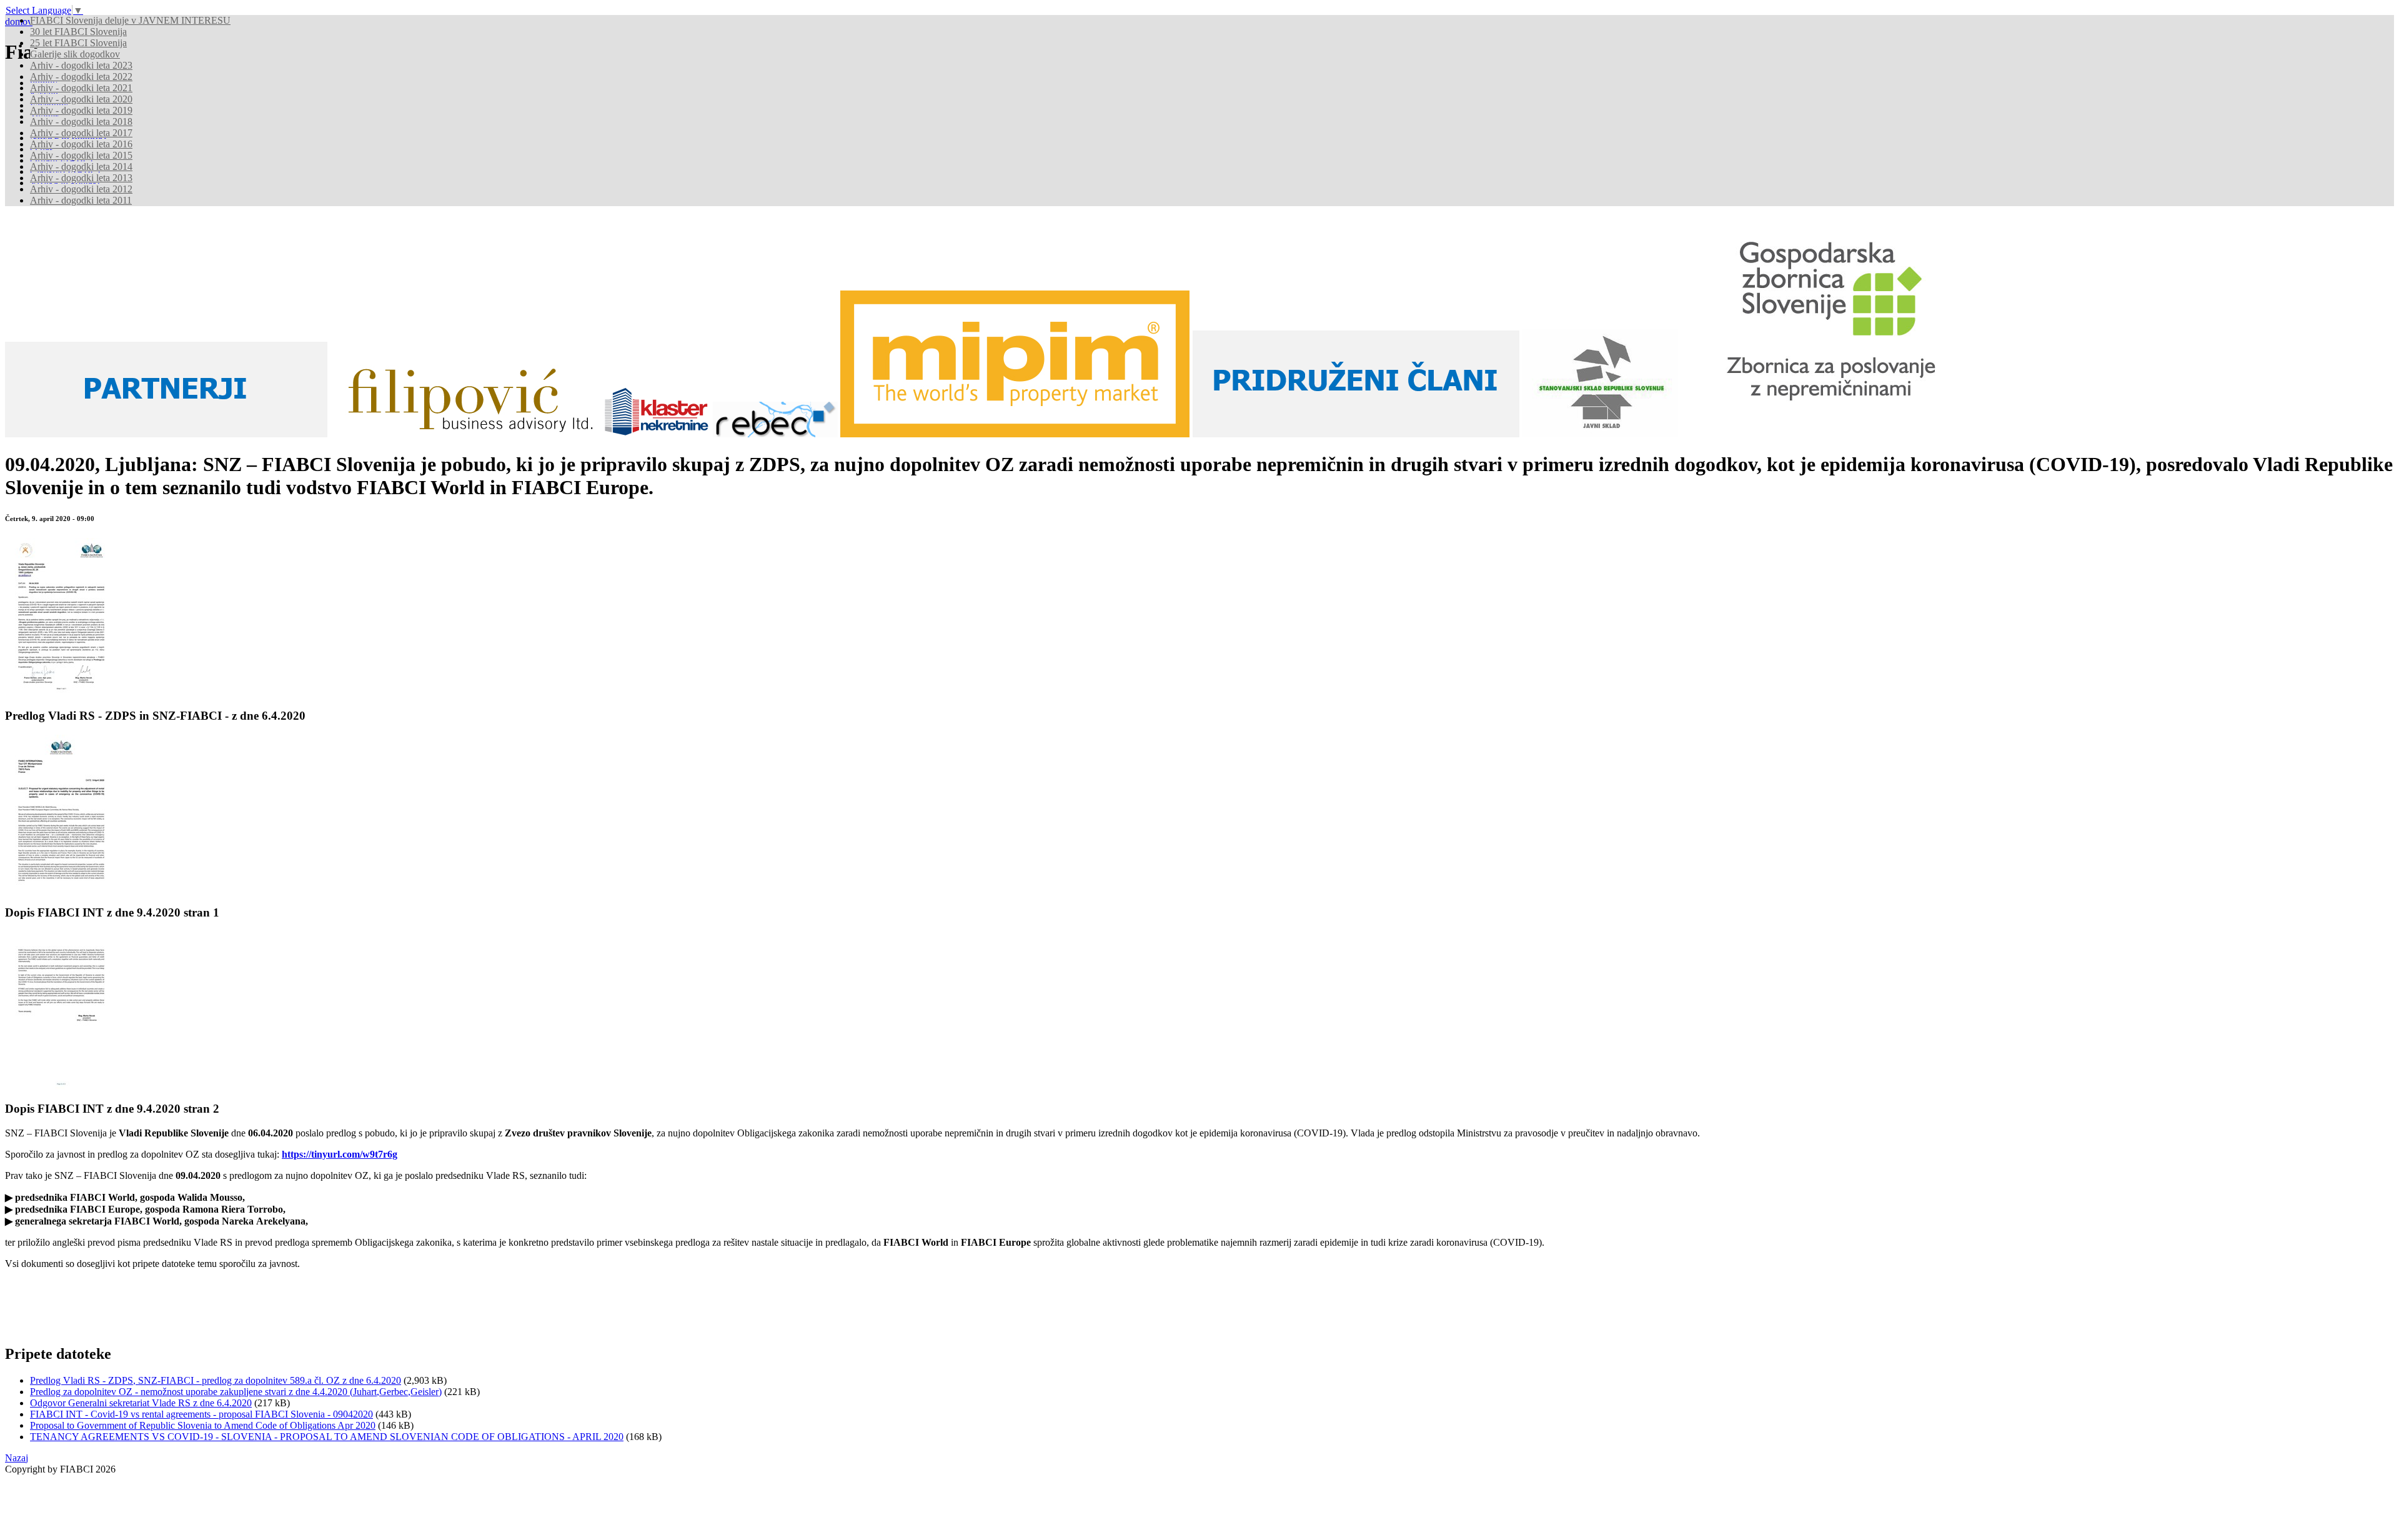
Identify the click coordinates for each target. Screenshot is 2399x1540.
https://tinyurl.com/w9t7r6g (340, 1154)
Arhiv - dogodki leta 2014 (81, 166)
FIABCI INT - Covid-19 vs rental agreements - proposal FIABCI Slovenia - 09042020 (201, 1414)
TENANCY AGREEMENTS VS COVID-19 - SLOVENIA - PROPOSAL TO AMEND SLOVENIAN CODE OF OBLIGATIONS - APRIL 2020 (327, 1437)
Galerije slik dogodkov (75, 54)
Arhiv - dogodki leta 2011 (81, 200)
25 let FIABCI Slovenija (78, 43)
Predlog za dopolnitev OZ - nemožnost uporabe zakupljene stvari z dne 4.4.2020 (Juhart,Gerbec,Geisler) (236, 1392)
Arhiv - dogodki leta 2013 (81, 178)
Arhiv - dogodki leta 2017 (81, 133)
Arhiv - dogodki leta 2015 (81, 155)
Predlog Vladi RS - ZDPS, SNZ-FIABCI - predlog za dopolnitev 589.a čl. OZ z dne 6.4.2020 (216, 1380)
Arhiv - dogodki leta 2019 (81, 110)
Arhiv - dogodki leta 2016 (81, 144)
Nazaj (17, 1458)
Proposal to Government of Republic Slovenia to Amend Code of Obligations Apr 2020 (203, 1425)
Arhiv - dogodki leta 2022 (81, 77)
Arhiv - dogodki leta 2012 (81, 189)
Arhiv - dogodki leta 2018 (81, 122)
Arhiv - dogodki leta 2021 (81, 88)
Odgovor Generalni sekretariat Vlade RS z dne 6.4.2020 (141, 1403)
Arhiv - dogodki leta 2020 (81, 99)
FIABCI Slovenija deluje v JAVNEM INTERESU (130, 20)
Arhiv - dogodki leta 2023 (81, 65)
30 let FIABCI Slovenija (78, 32)
